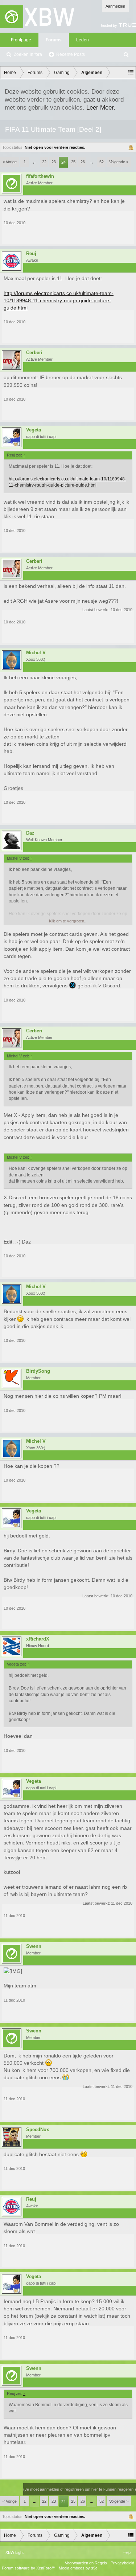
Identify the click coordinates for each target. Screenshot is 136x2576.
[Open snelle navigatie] (131, 73)
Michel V (36, 653)
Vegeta (34, 430)
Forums (54, 40)
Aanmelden (115, 6)
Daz (30, 833)
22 (44, 162)
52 (102, 162)
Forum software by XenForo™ (29, 2568)
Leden (83, 40)
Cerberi (34, 353)
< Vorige (10, 162)
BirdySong (38, 1371)
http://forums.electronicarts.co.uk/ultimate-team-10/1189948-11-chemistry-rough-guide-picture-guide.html (59, 301)
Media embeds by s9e (78, 2568)
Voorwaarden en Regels (86, 2563)
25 (73, 162)
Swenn (34, 1946)
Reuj (31, 254)
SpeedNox (38, 2130)
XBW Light (15, 2552)
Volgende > (119, 162)
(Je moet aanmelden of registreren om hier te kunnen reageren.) (80, 2489)
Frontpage (21, 40)
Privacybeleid (122, 2563)
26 (83, 162)
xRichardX (38, 1639)
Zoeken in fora (28, 54)
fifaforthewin (40, 176)
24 (63, 162)
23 (54, 162)
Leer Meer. (101, 107)
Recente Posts (71, 54)
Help (127, 2552)
